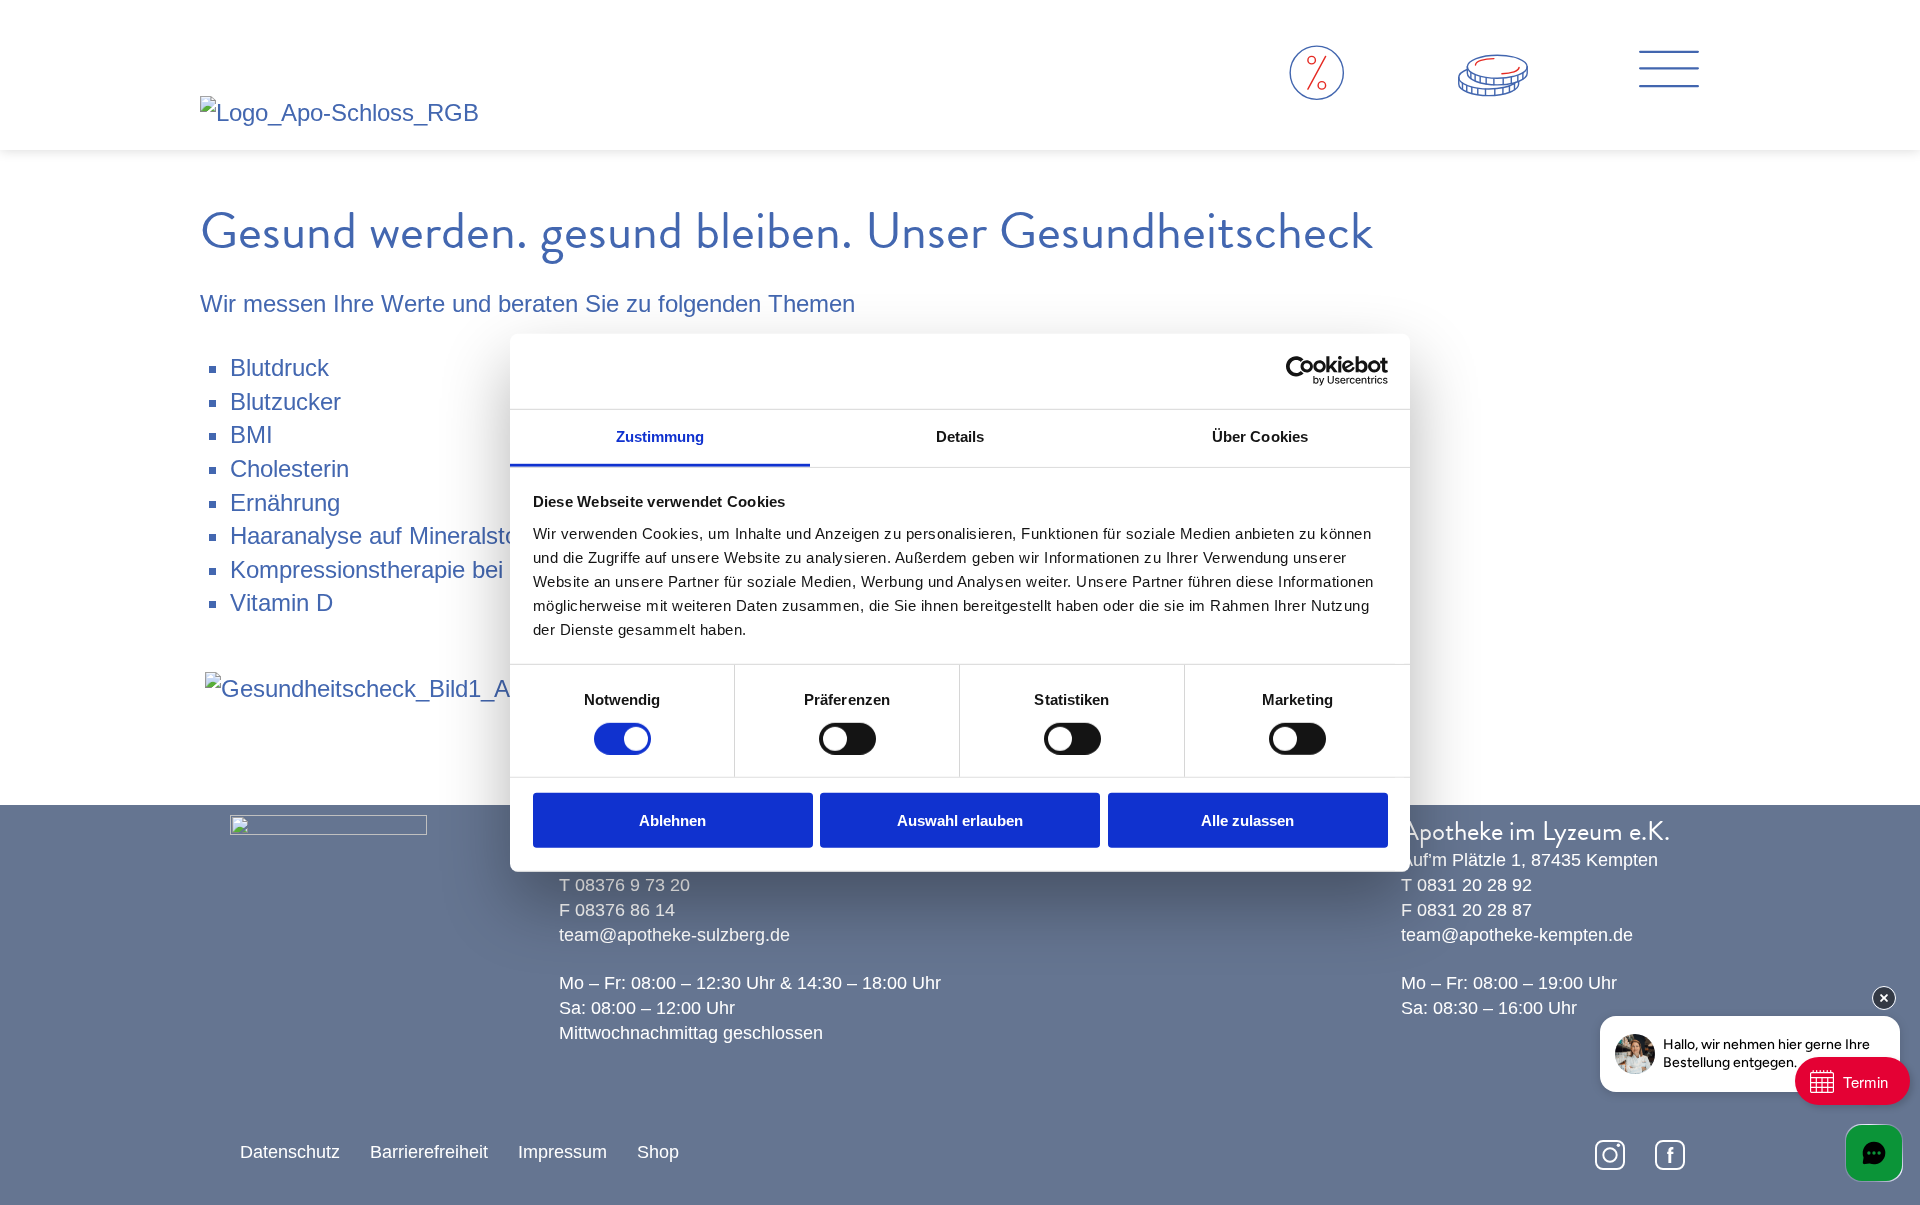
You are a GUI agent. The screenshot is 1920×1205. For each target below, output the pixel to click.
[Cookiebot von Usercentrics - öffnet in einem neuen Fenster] (1300, 371)
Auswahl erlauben (960, 820)
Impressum (562, 1152)
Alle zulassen (1247, 820)
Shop (658, 1152)
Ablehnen (672, 820)
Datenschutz (290, 1152)
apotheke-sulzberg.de (703, 935)
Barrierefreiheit (429, 1152)
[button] (1669, 74)
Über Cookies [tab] (1260, 435)
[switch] (847, 739)
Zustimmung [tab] (660, 435)
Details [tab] (960, 435)
